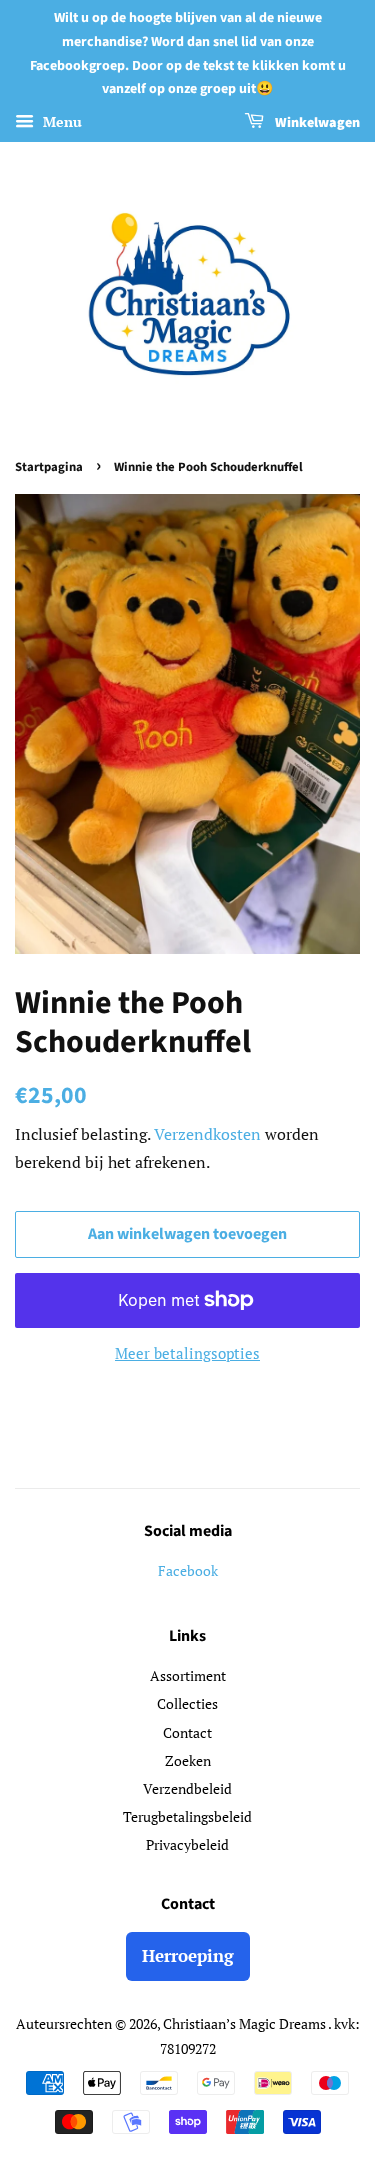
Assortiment (188, 1675)
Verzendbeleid (187, 1788)
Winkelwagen (316, 123)
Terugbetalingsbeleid (187, 1816)
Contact (187, 1732)
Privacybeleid (187, 1844)
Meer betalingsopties (187, 1353)
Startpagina (49, 467)
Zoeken (188, 1760)
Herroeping (188, 1955)
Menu (60, 121)
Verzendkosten (207, 1134)
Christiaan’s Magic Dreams (245, 2023)
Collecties (187, 1703)
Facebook (188, 1570)
